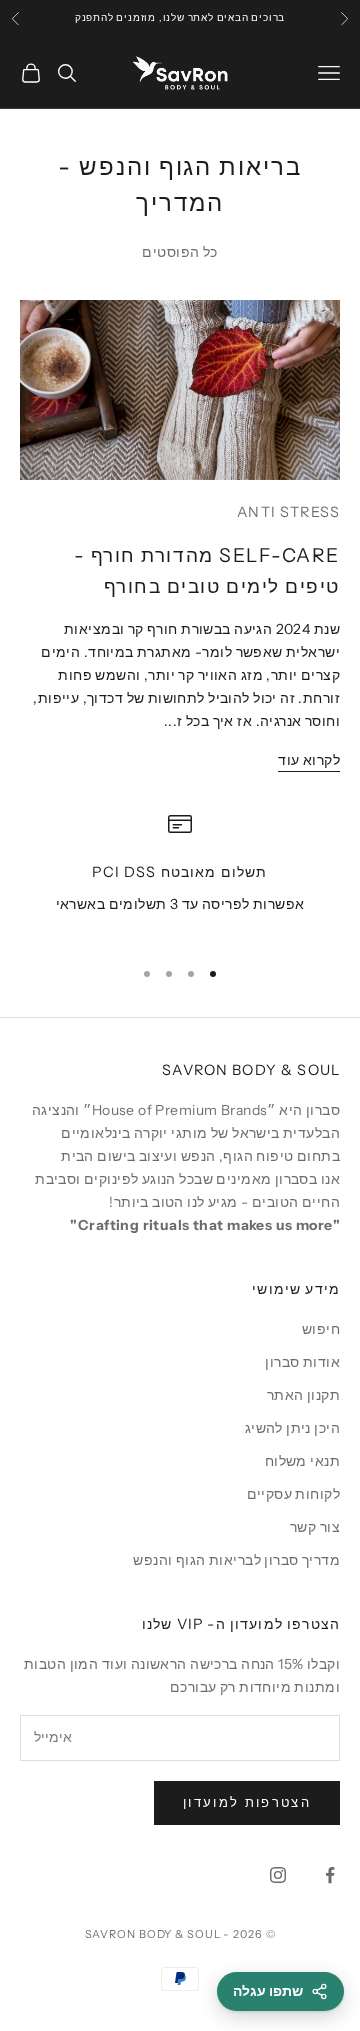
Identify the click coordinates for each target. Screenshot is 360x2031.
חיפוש (321, 1329)
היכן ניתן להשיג (292, 1428)
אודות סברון (302, 1362)
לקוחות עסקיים (293, 1494)
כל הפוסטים (179, 252)
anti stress (288, 512)
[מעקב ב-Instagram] (278, 1875)
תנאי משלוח (302, 1461)
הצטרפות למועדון (247, 1802)
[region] (180, 875)
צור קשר (315, 1527)
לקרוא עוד (309, 760)
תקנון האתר (303, 1395)
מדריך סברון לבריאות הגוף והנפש (236, 1560)
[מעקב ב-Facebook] (330, 1875)
